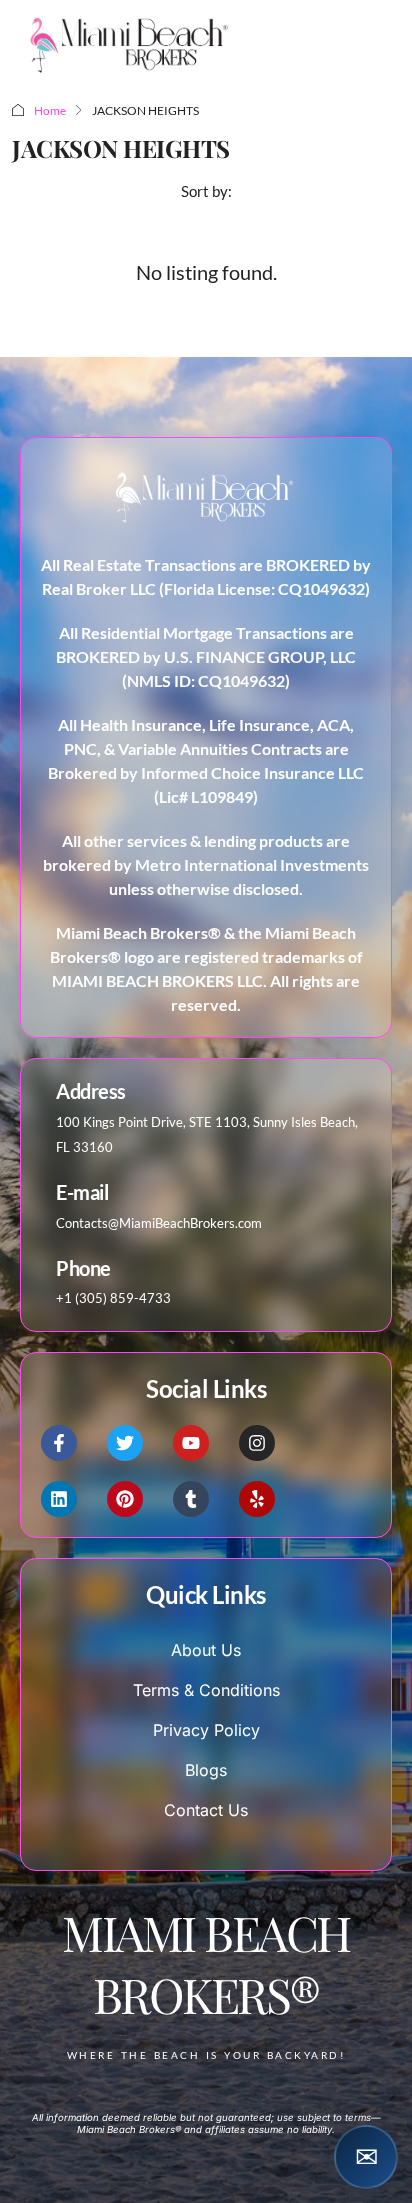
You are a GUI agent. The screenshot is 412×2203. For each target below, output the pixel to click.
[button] (366, 2157)
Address (91, 1091)
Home (50, 110)
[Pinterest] (125, 1499)
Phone (83, 1268)
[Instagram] (257, 1443)
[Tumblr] (191, 1499)
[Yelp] (257, 1499)
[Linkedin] (59, 1499)
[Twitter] (125, 1443)
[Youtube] (191, 1443)
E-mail (82, 1192)
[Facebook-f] (59, 1443)
